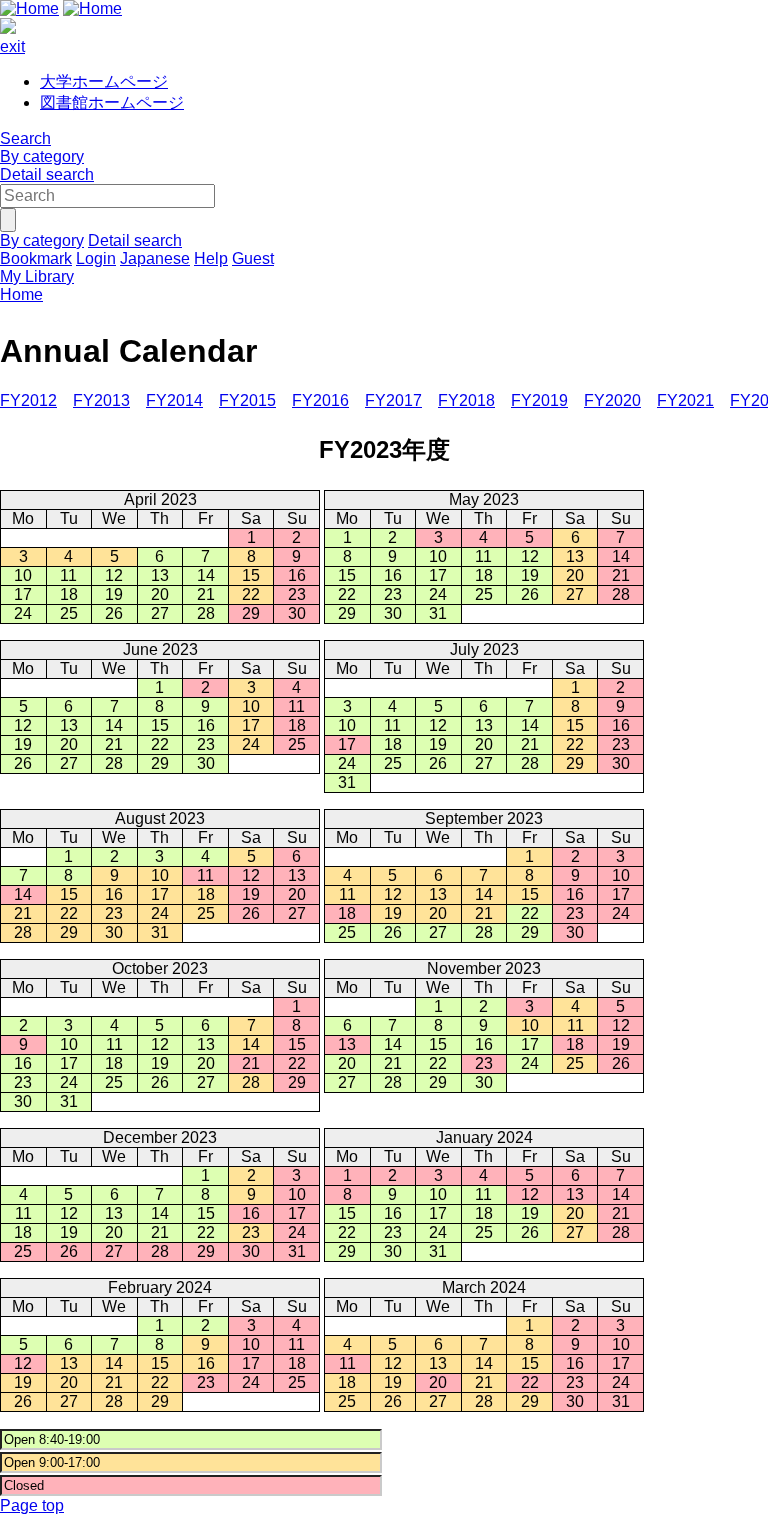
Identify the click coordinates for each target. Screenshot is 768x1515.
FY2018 (466, 400)
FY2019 (539, 400)
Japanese (155, 258)
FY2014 (174, 400)
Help (211, 258)
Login (96, 258)
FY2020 (612, 400)
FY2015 (247, 400)
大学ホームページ (104, 81)
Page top (32, 1505)
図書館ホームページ (112, 102)
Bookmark (36, 258)
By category (42, 156)
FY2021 (685, 400)
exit (12, 46)
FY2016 (320, 400)
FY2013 (101, 400)
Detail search (47, 174)
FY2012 (28, 400)
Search (25, 138)
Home (21, 294)
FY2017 (393, 400)
